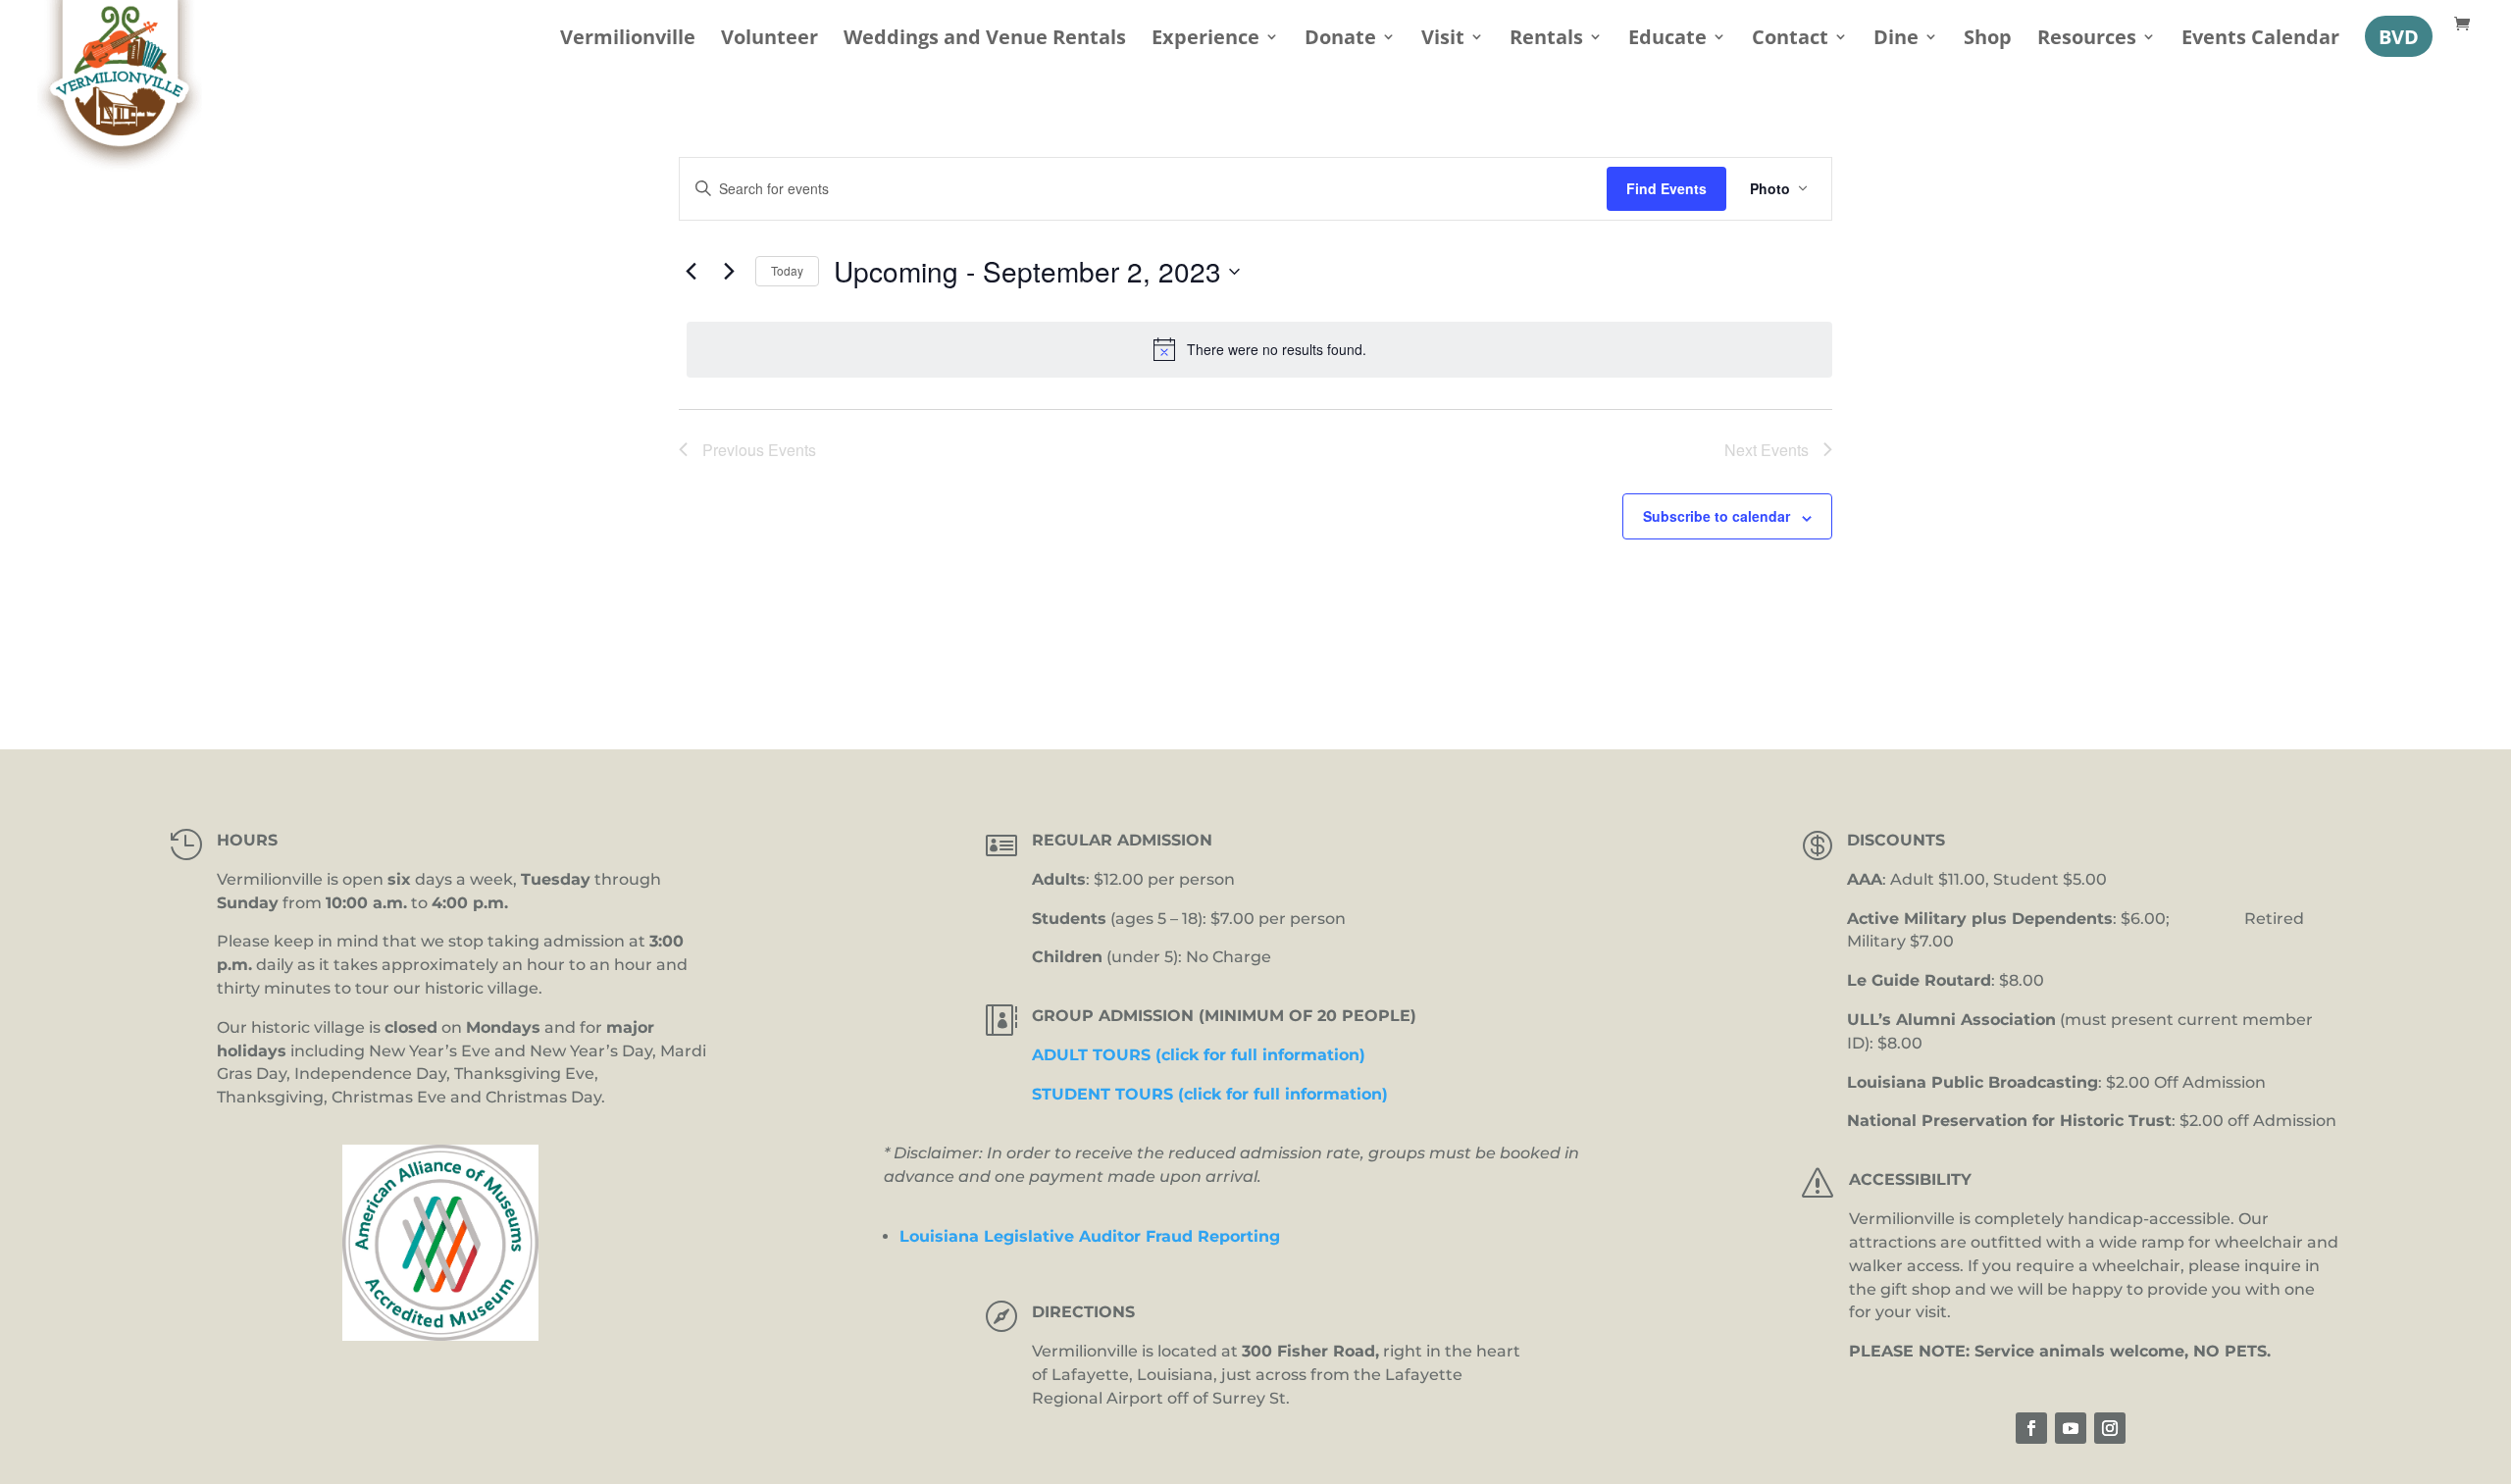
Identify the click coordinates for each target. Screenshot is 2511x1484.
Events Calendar (2260, 40)
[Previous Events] (691, 272)
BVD (2399, 36)
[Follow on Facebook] (2031, 1428)
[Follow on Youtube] (2071, 1428)
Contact (1790, 40)
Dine (1896, 40)
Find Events (1666, 188)
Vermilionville (628, 40)
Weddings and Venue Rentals (985, 40)
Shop (1988, 40)
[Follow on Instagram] (2110, 1428)
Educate (1667, 40)
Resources (2087, 40)
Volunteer (769, 40)
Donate (1340, 40)
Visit (1443, 40)
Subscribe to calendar (1717, 516)
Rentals (1546, 40)
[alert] (1259, 349)
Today (787, 270)
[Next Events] (729, 272)
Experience (1205, 40)
